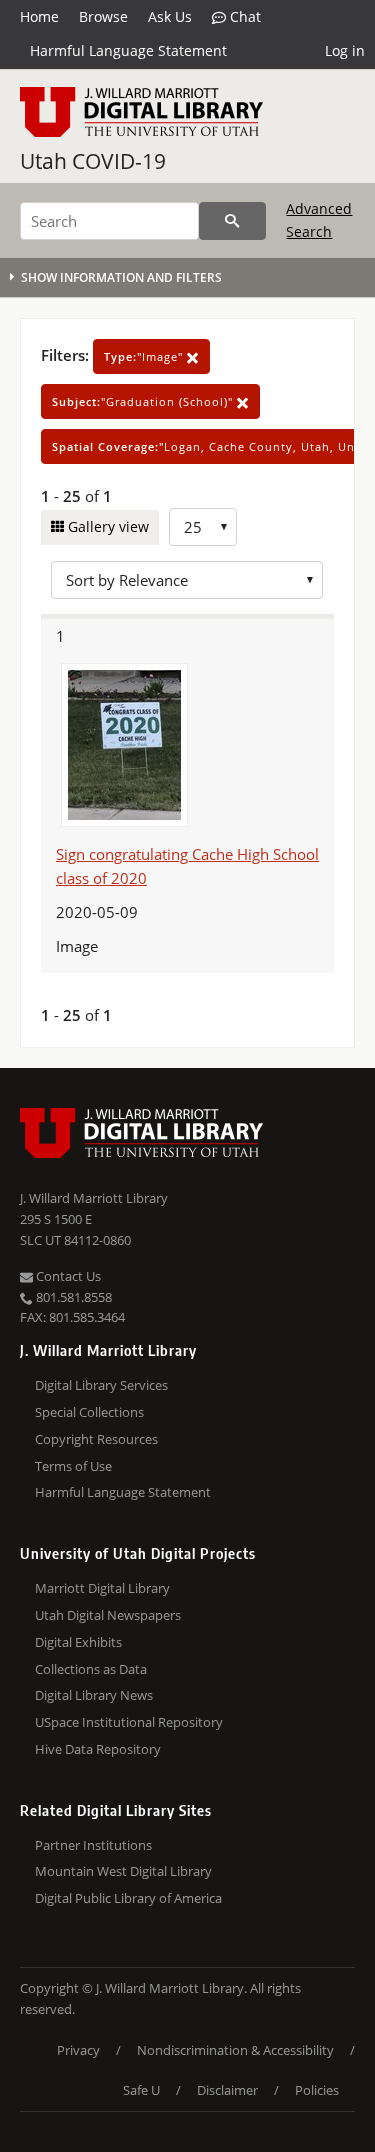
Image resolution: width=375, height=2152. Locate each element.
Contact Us (67, 1276)
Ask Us (170, 16)
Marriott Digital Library (102, 1588)
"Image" (145, 356)
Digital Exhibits (78, 1642)
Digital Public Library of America (128, 1898)
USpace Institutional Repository (129, 1722)
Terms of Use (73, 1466)
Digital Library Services (101, 1385)
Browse (103, 16)
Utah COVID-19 (93, 161)
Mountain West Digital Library (123, 1871)
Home (39, 16)
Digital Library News (94, 1695)
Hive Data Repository (98, 1749)
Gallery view (106, 526)
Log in (345, 50)
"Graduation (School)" (144, 401)
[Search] (232, 221)
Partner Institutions (93, 1845)
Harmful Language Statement (128, 50)
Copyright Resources (96, 1439)
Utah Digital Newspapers (108, 1615)
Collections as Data (91, 1669)
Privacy (78, 2050)
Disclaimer (227, 2090)
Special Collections (89, 1412)
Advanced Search (319, 219)
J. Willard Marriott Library (94, 1198)
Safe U (141, 2090)
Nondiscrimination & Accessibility (235, 2050)
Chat (243, 16)
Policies (317, 2090)
